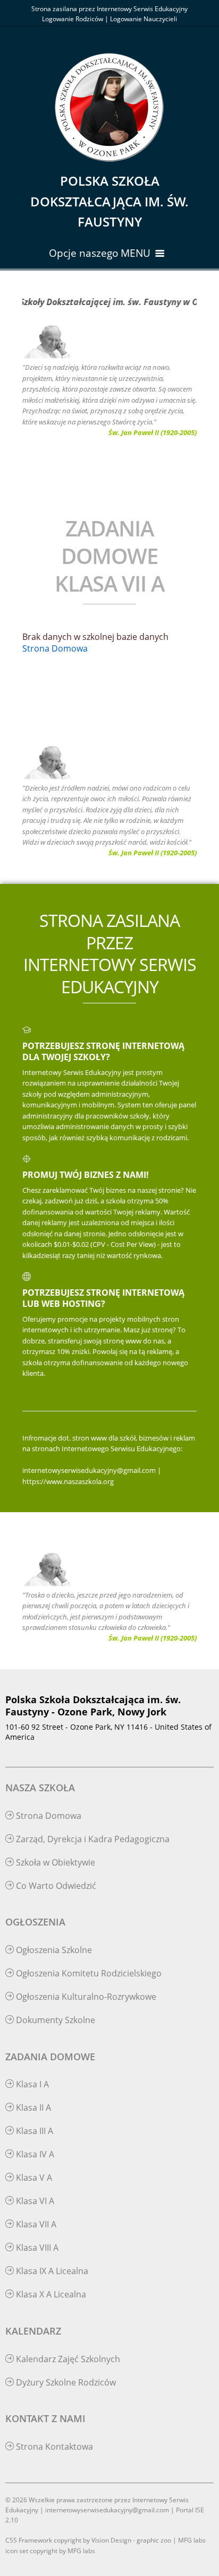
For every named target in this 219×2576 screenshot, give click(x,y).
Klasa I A (31, 2084)
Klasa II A (32, 2107)
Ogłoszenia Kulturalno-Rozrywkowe (85, 1997)
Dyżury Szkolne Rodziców (65, 2382)
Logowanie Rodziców (73, 19)
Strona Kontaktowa (53, 2447)
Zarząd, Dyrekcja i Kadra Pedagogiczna (92, 1839)
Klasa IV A (34, 2154)
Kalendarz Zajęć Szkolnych (67, 2359)
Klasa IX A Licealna (51, 2271)
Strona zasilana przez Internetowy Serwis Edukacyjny (109, 9)
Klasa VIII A (36, 2248)
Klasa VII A (35, 2224)
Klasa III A (33, 2131)
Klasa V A (33, 2178)
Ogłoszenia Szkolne (53, 1950)
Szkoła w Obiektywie (54, 1862)
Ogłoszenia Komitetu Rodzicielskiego (88, 1973)
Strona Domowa (55, 648)
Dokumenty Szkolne (54, 2020)
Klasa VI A (34, 2201)
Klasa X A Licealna (50, 2294)
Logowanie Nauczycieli (144, 19)
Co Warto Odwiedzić (55, 1886)
